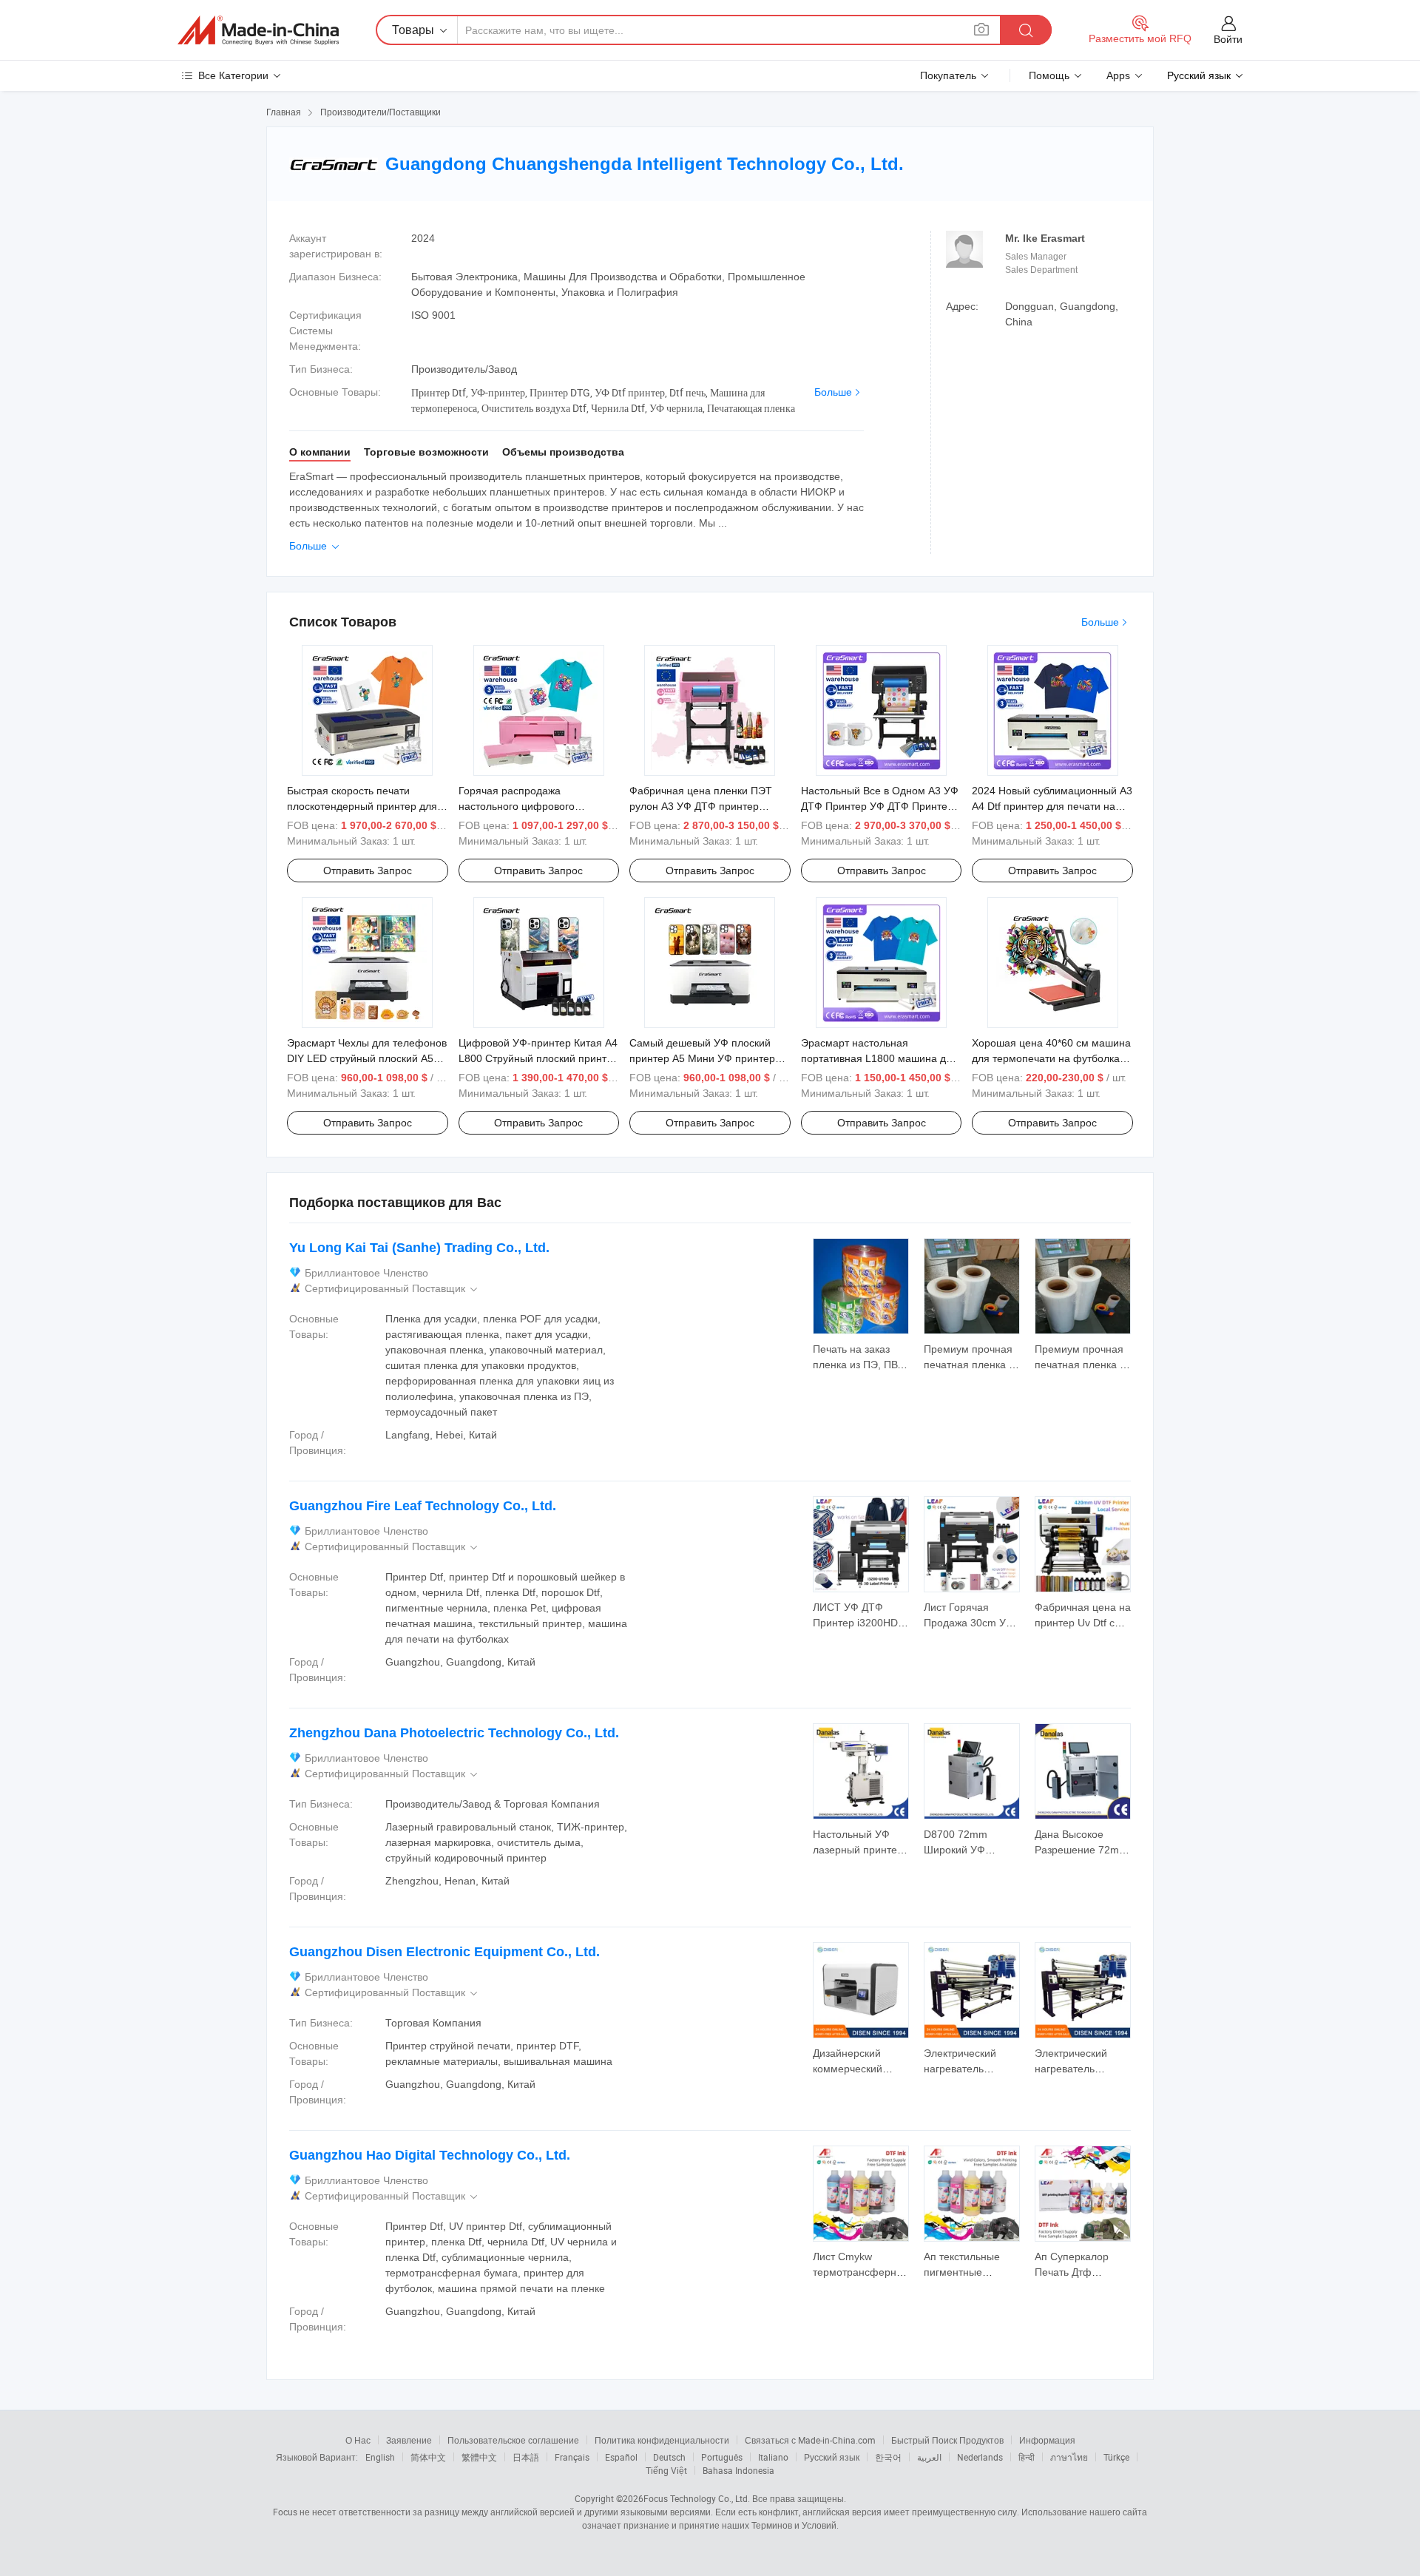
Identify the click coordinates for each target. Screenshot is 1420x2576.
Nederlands (980, 2457)
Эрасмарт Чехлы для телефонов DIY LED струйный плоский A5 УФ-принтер (367, 1058)
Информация (1047, 2440)
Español (621, 2457)
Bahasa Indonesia (738, 2470)
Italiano (773, 2457)
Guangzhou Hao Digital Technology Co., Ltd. (430, 2155)
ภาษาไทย (1069, 2457)
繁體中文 (479, 2457)
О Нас (358, 2440)
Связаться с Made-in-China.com (810, 2440)
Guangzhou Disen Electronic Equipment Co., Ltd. (444, 1952)
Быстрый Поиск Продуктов (947, 2440)
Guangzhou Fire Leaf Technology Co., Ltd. (423, 1506)
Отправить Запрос (368, 871)
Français (572, 2457)
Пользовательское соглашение (513, 2440)
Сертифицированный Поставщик (392, 1289)
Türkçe (1116, 2457)
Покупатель (948, 75)
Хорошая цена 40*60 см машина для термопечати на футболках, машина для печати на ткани (1051, 1058)
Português (722, 2457)
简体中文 (428, 2457)
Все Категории (233, 75)
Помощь (1049, 75)
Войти (1228, 39)
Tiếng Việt (666, 2470)
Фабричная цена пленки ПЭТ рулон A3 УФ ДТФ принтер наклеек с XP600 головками (701, 806)
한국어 (888, 2457)
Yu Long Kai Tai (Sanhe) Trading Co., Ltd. (419, 1248)
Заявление (409, 2440)
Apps (1118, 75)
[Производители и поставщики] (258, 30)
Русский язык (832, 2457)
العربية (929, 2457)
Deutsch (669, 2457)
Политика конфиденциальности (662, 2440)
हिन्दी (1027, 2457)
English (380, 2457)
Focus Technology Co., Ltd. (697, 2498)
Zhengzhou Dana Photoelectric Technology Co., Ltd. (454, 1733)
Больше (833, 392)
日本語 (526, 2457)
